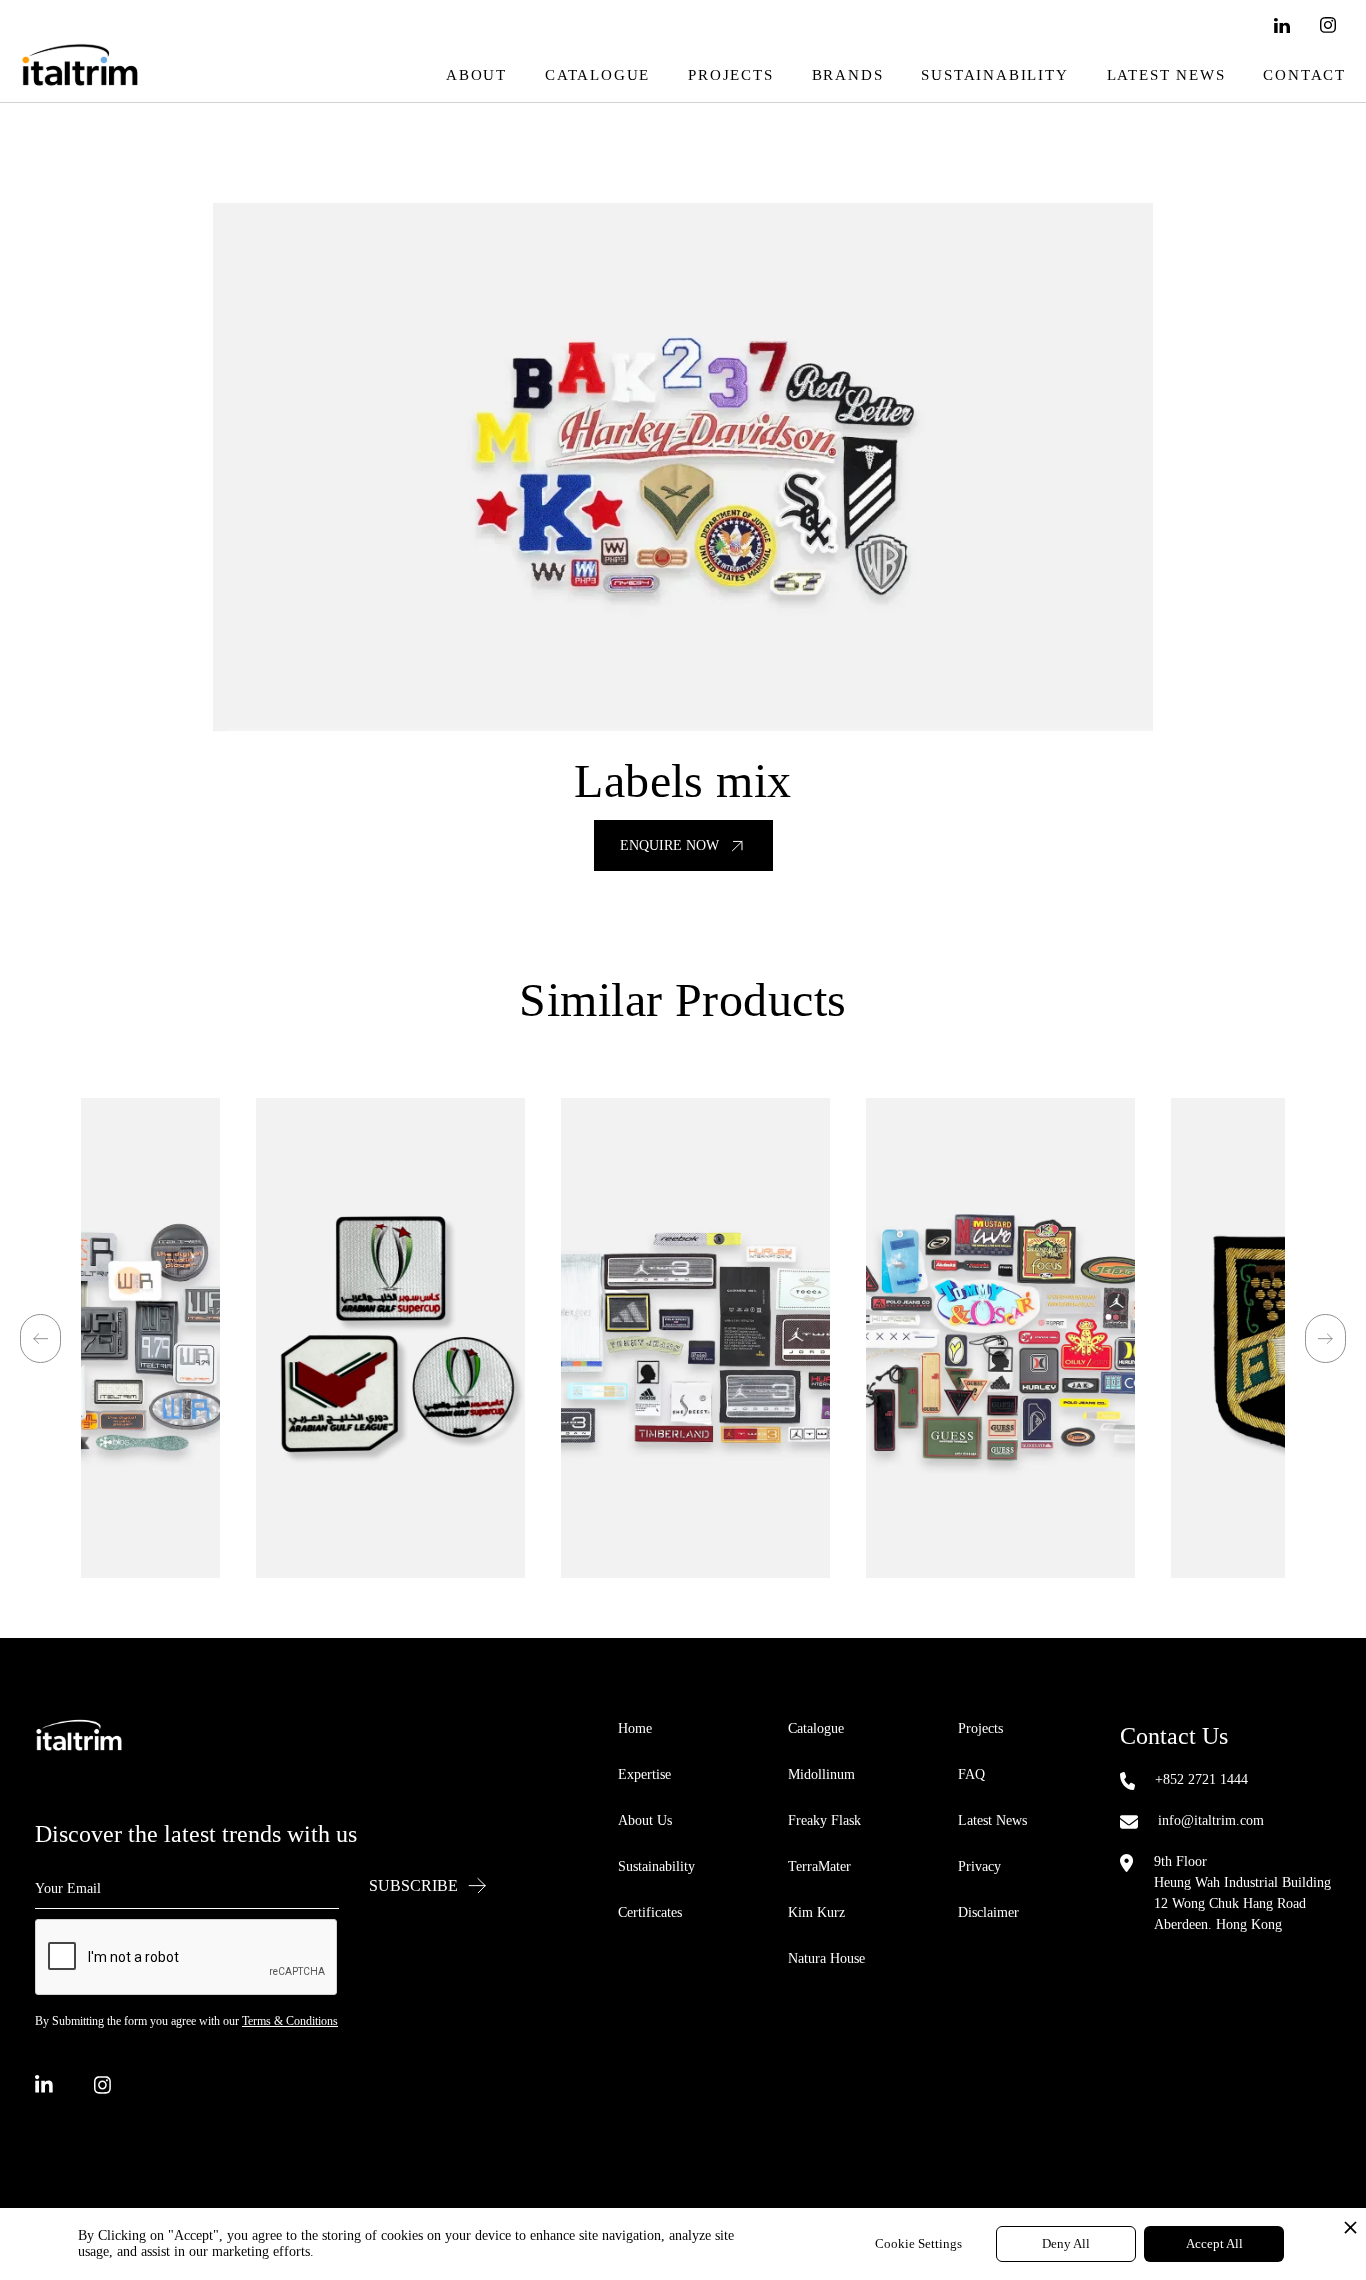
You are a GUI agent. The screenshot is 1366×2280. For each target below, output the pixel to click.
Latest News (1166, 75)
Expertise (644, 1774)
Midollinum (821, 1774)
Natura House (826, 1958)
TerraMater (819, 1866)
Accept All (1214, 2243)
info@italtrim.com (1211, 1820)
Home (635, 1728)
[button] (40, 1338)
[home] (80, 75)
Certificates (650, 1912)
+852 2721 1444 (1201, 1779)
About (476, 75)
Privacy (979, 1866)
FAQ (971, 1774)
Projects (730, 75)
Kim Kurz (816, 1912)
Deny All (1066, 2243)
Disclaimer (988, 1912)
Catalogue (597, 75)
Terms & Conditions (290, 2021)
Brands (848, 75)
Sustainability (994, 75)
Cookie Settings (918, 2243)
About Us (645, 1820)
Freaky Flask (824, 1820)
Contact (1304, 75)
